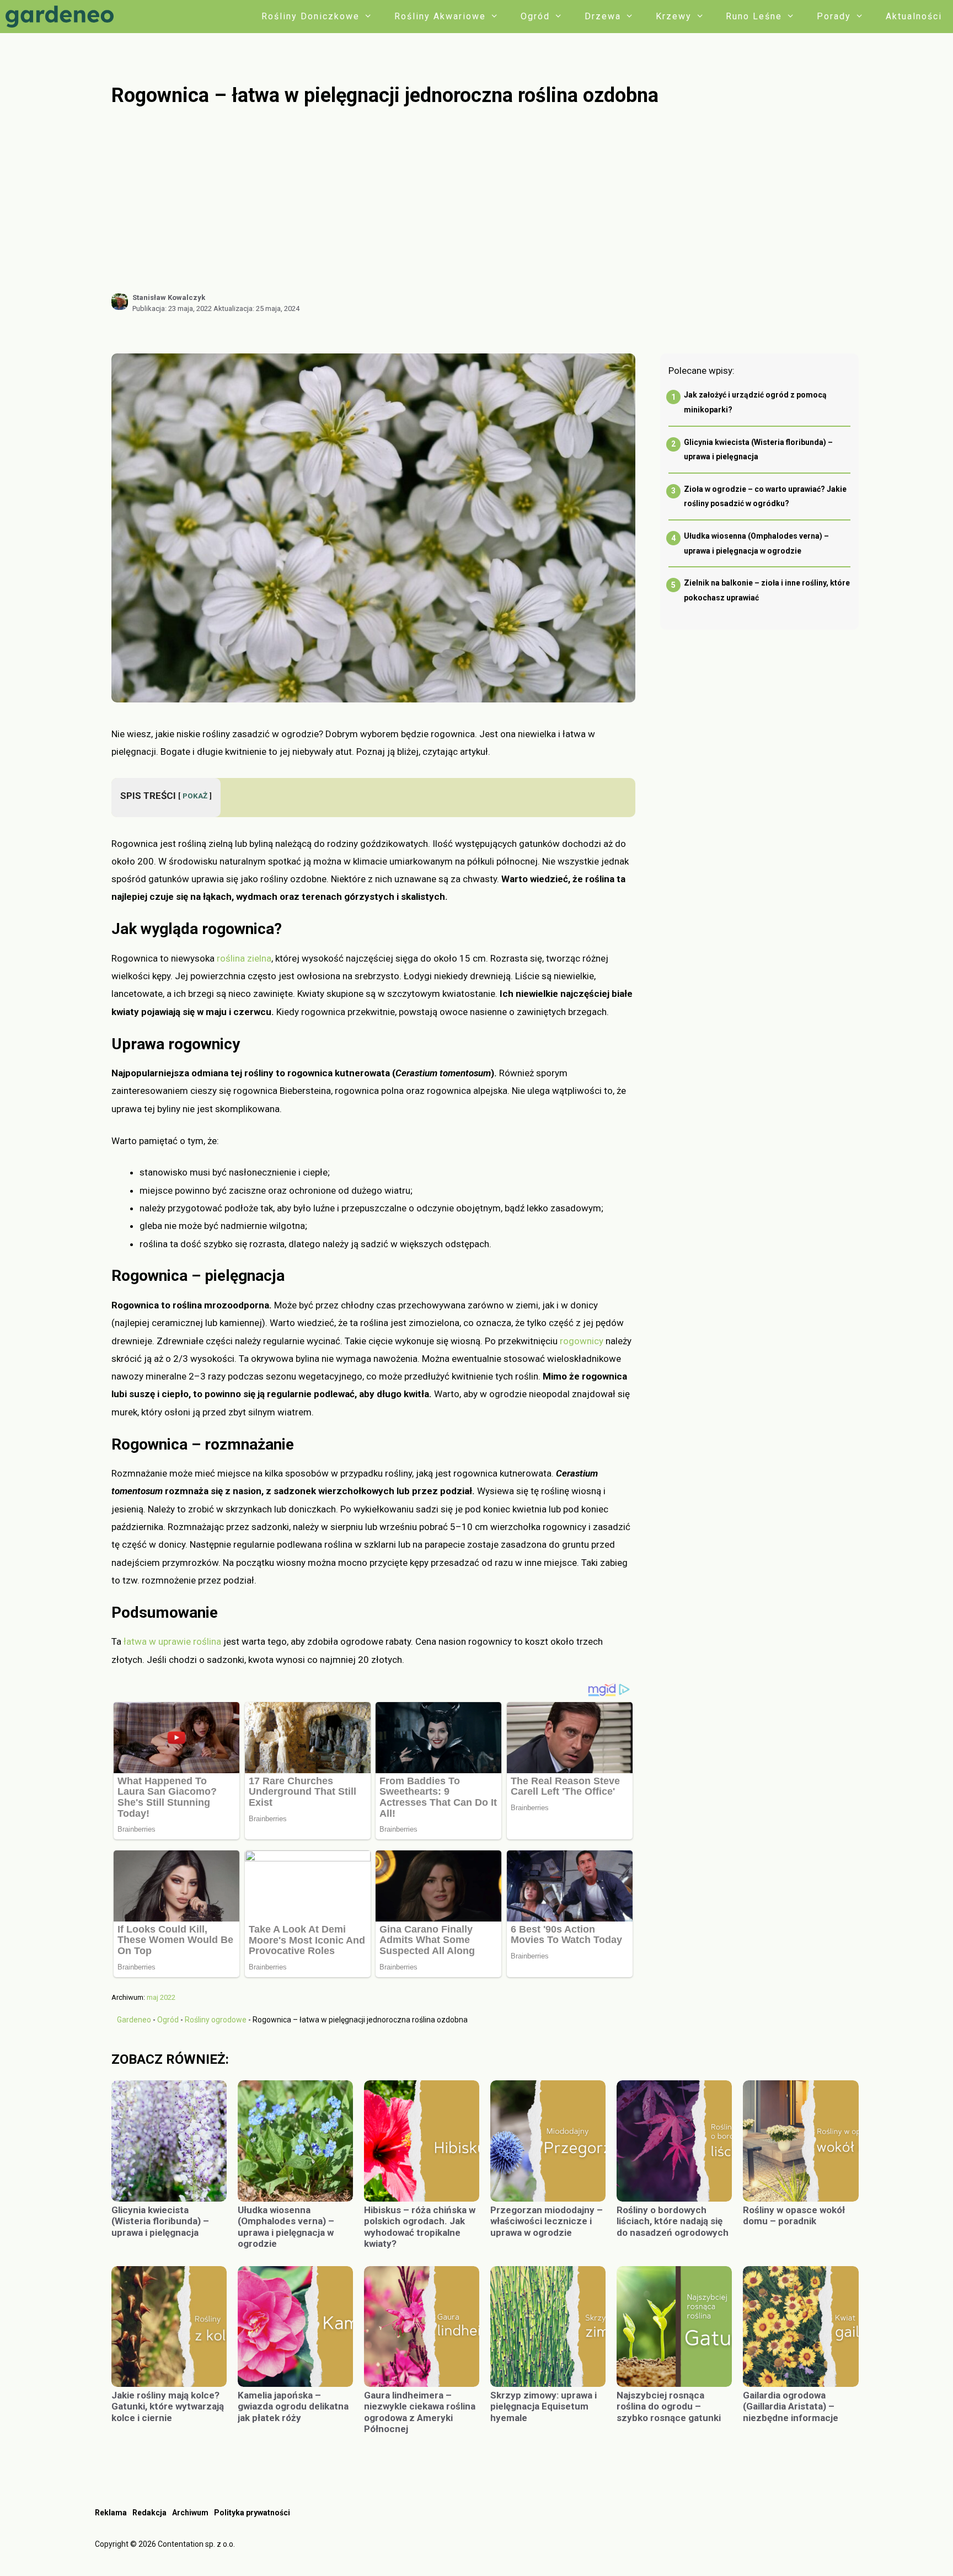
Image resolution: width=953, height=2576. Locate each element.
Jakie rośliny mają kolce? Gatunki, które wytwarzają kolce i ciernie (168, 2406)
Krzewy (674, 16)
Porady (834, 16)
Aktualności (914, 16)
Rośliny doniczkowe (310, 16)
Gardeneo (134, 2020)
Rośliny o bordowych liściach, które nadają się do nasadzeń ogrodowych (673, 2221)
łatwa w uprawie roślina (172, 1641)
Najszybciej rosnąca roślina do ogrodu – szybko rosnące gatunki (670, 2406)
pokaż (195, 796)
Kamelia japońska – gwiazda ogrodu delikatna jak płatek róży (293, 2406)
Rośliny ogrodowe (216, 2020)
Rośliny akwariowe (440, 16)
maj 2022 (161, 1997)
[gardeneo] (62, 17)
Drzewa (603, 16)
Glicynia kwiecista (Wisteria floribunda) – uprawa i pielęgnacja (160, 2221)
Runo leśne (754, 16)
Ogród (535, 16)
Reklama (111, 2513)
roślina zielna (244, 958)
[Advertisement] (485, 200)
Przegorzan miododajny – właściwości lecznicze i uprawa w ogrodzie (547, 2221)
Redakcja (149, 2513)
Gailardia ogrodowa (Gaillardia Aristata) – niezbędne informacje (791, 2406)
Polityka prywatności (252, 2513)
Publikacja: (172, 308)
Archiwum (190, 2513)
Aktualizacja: (256, 308)
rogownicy (582, 1341)
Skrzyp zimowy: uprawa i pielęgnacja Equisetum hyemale (544, 2406)
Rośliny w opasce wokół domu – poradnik (794, 2215)
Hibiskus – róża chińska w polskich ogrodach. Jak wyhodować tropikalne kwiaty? (420, 2227)
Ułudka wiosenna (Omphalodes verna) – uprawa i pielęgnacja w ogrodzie (286, 2227)
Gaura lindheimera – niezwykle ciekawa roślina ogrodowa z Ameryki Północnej (420, 2412)
